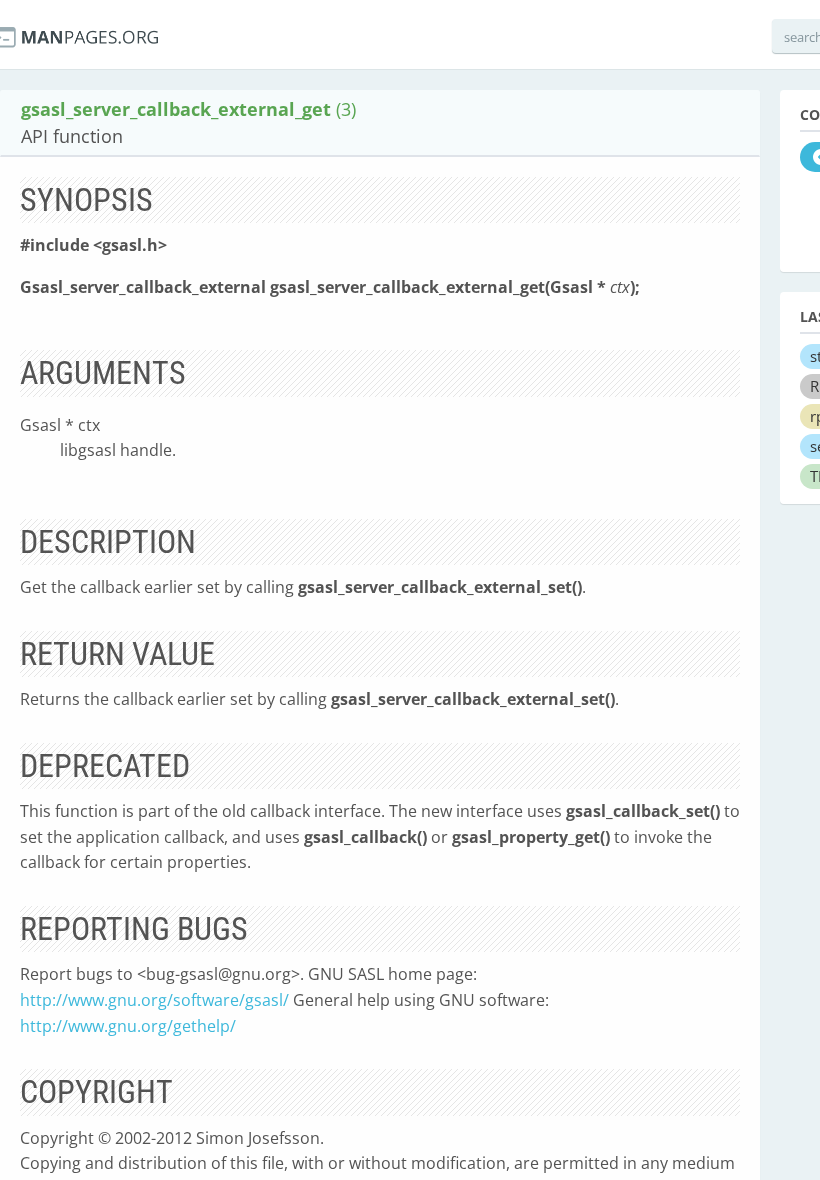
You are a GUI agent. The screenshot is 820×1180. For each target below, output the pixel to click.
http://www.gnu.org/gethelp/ (128, 1026)
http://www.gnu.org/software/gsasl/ (154, 1000)
